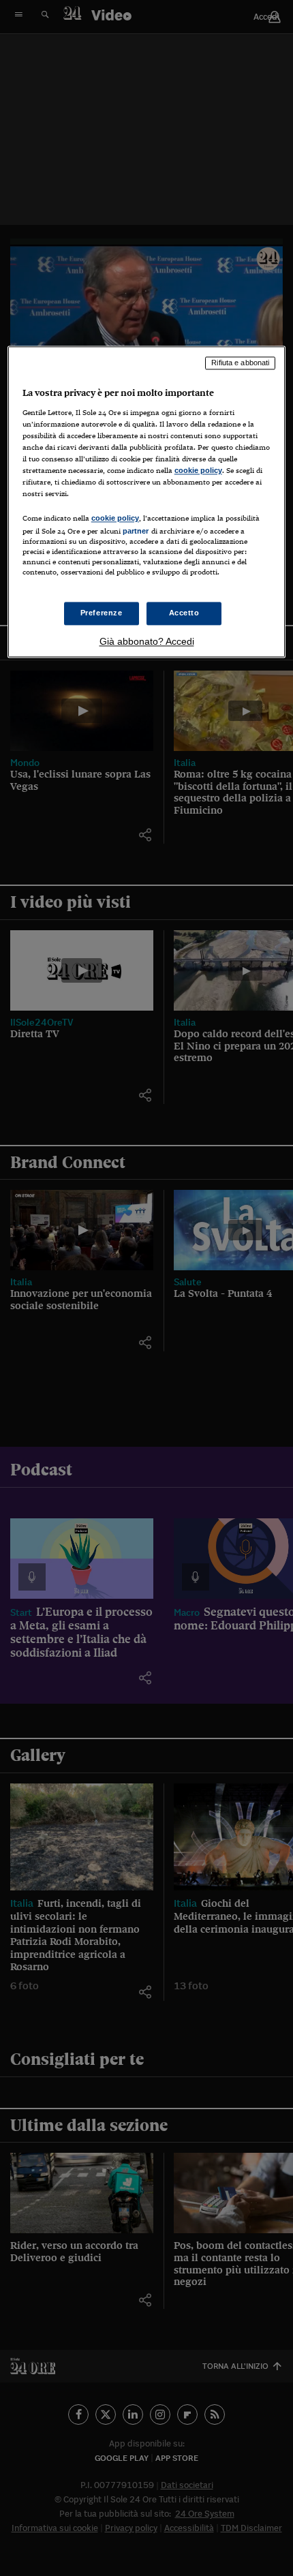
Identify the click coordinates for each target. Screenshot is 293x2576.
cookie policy (198, 470)
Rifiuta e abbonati (240, 363)
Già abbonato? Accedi (147, 642)
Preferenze (102, 613)
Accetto (184, 613)
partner (136, 532)
